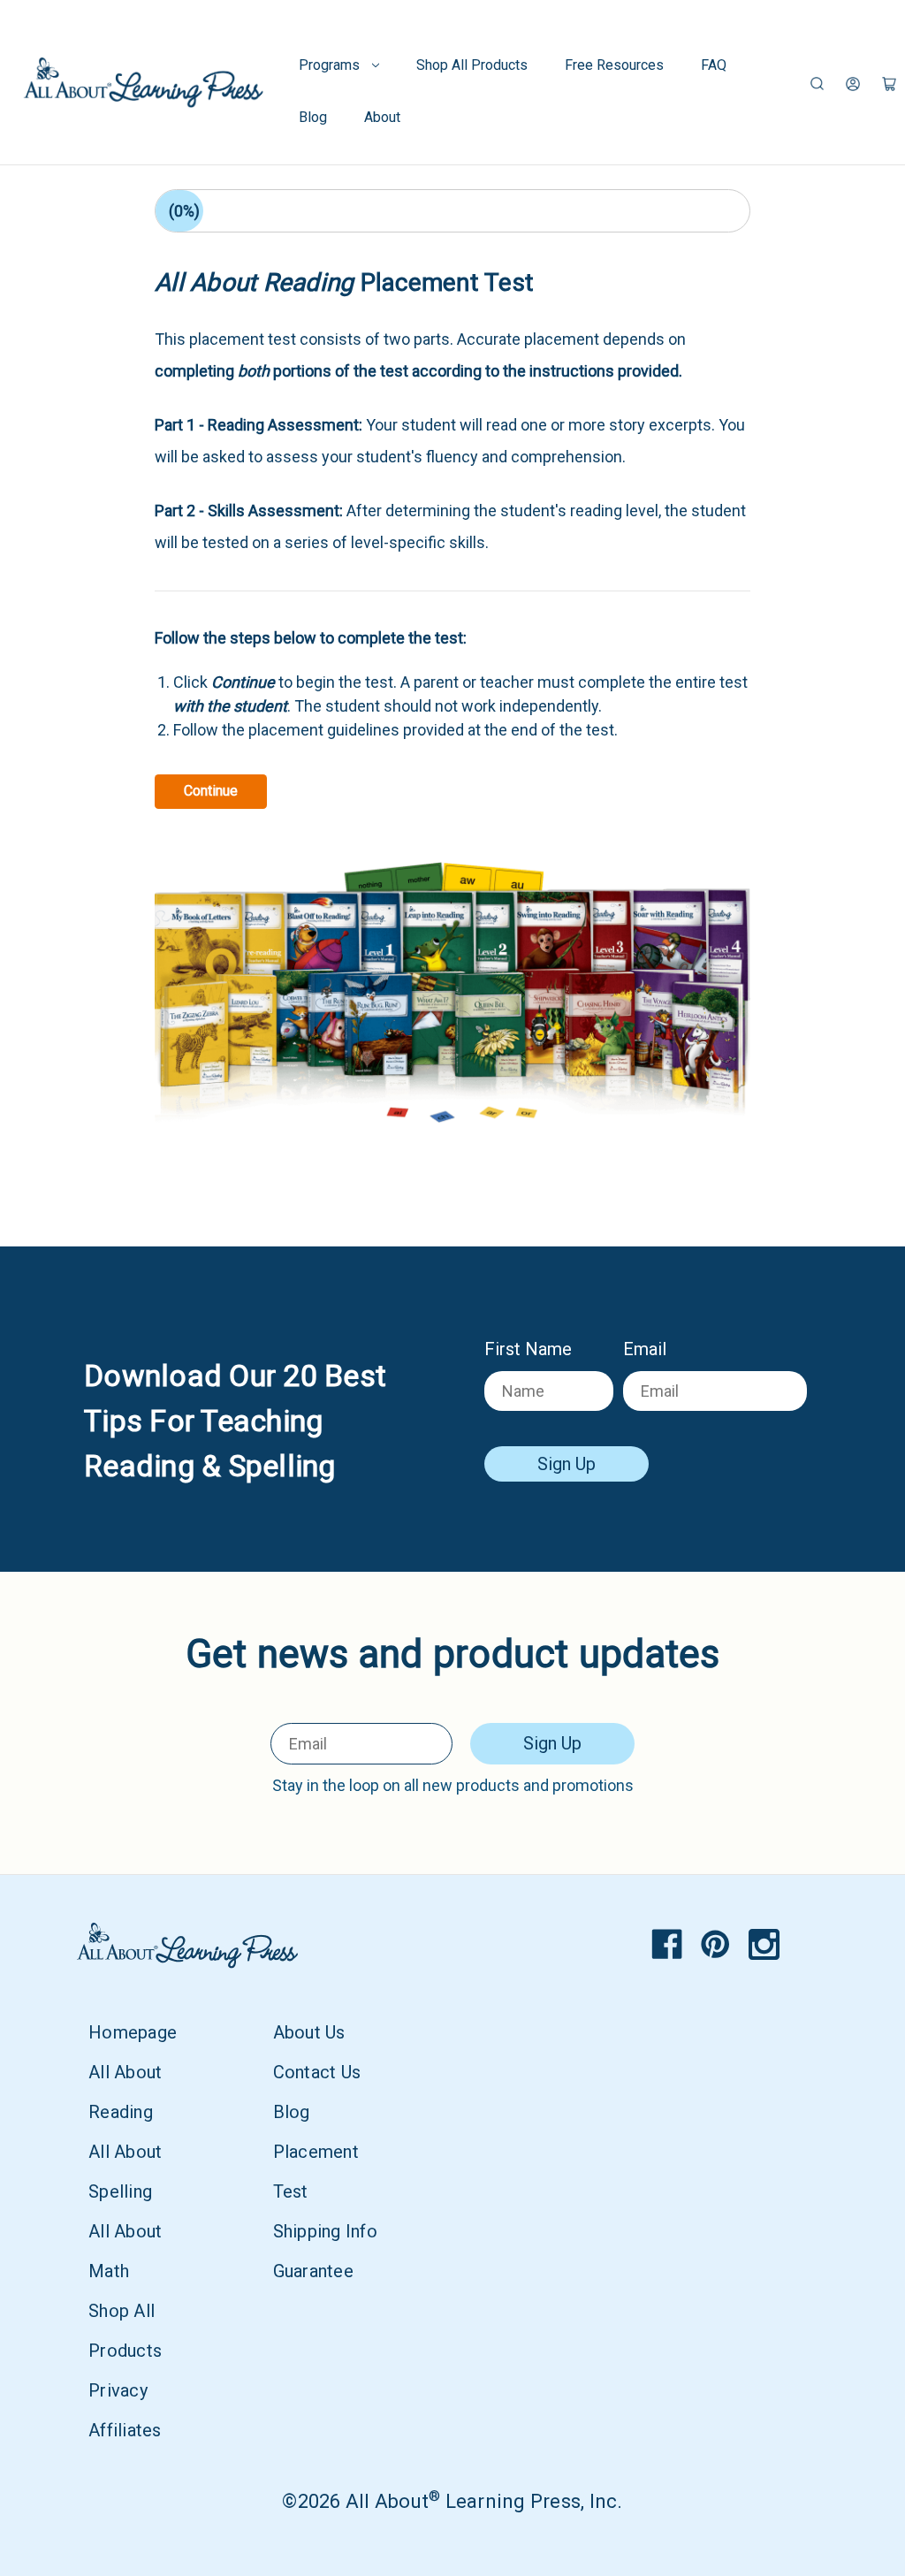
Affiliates (125, 2430)
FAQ (714, 65)
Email (645, 1349)
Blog (313, 117)
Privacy (118, 2390)
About (382, 117)
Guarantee (313, 2271)
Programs (329, 65)
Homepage (133, 2032)
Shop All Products (472, 65)
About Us (309, 2032)
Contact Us (317, 2072)
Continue (211, 791)
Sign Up (567, 1464)
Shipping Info (325, 2231)
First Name (528, 1349)
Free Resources (614, 65)
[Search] (817, 83)
